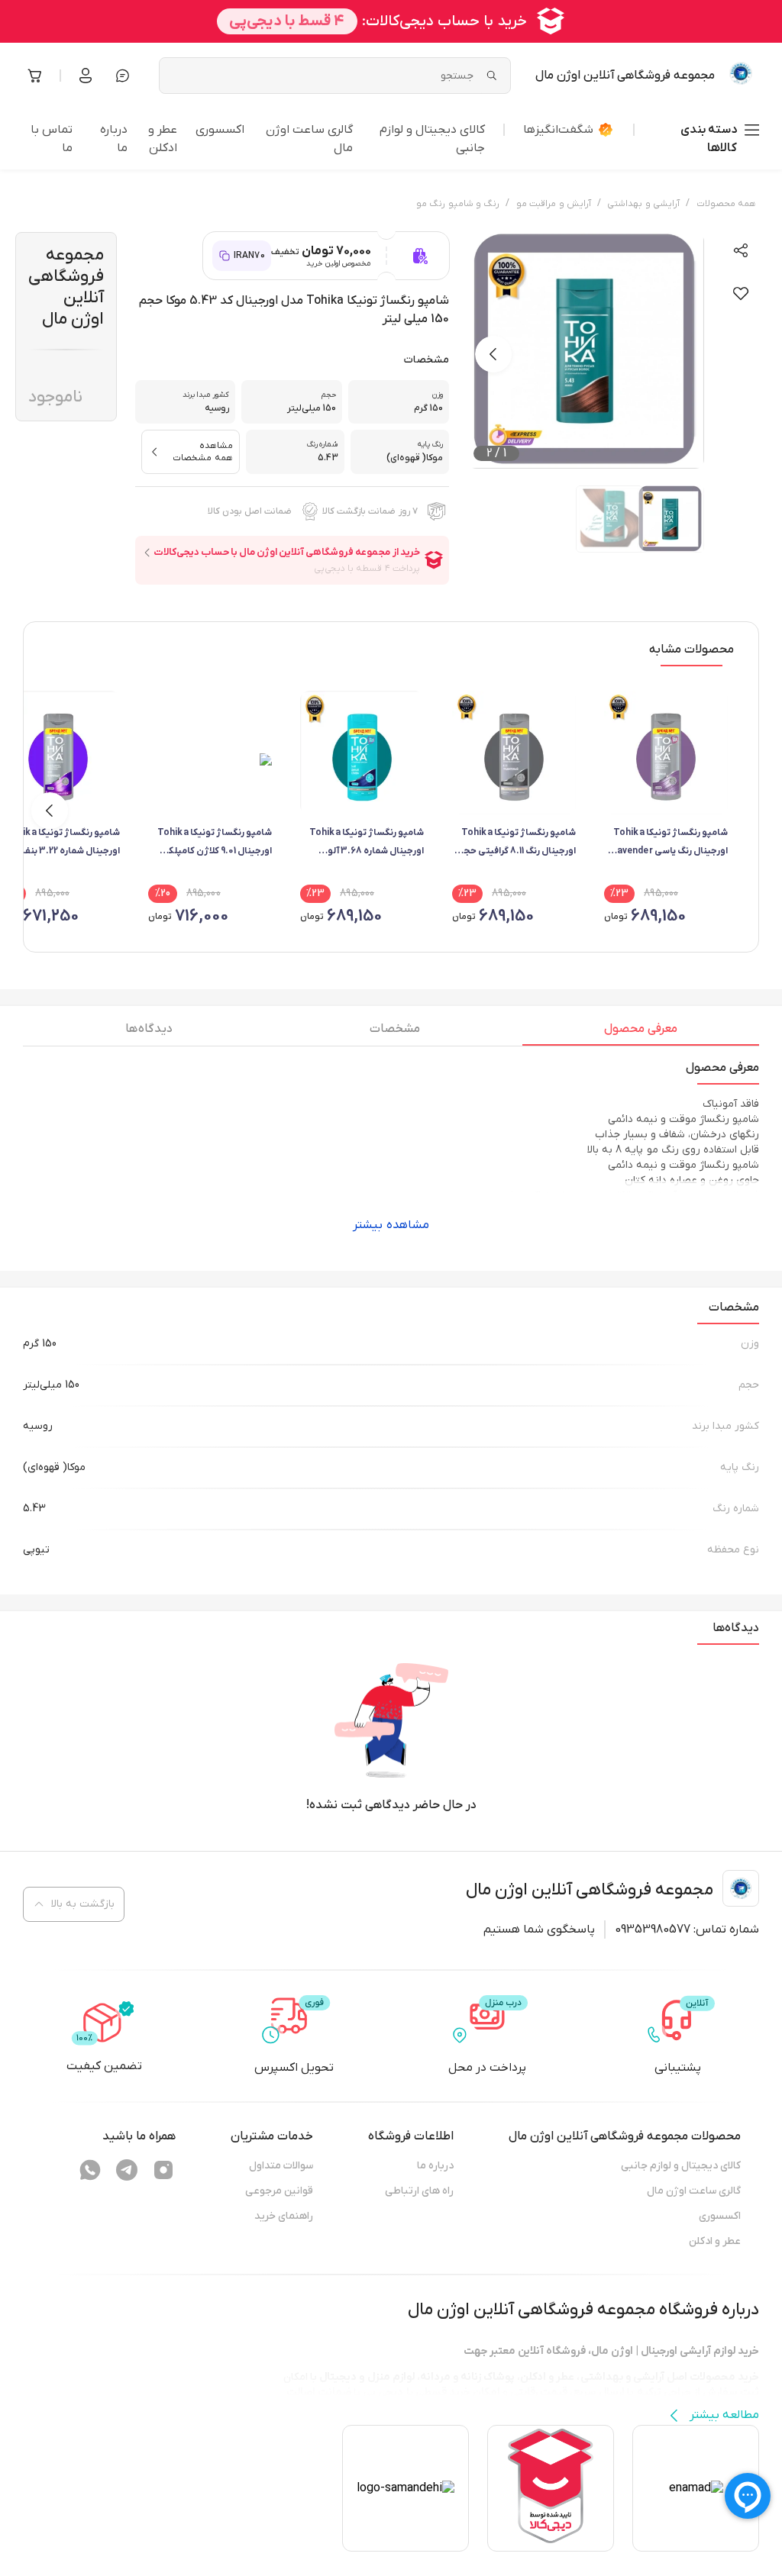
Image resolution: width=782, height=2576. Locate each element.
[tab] (641, 1033)
